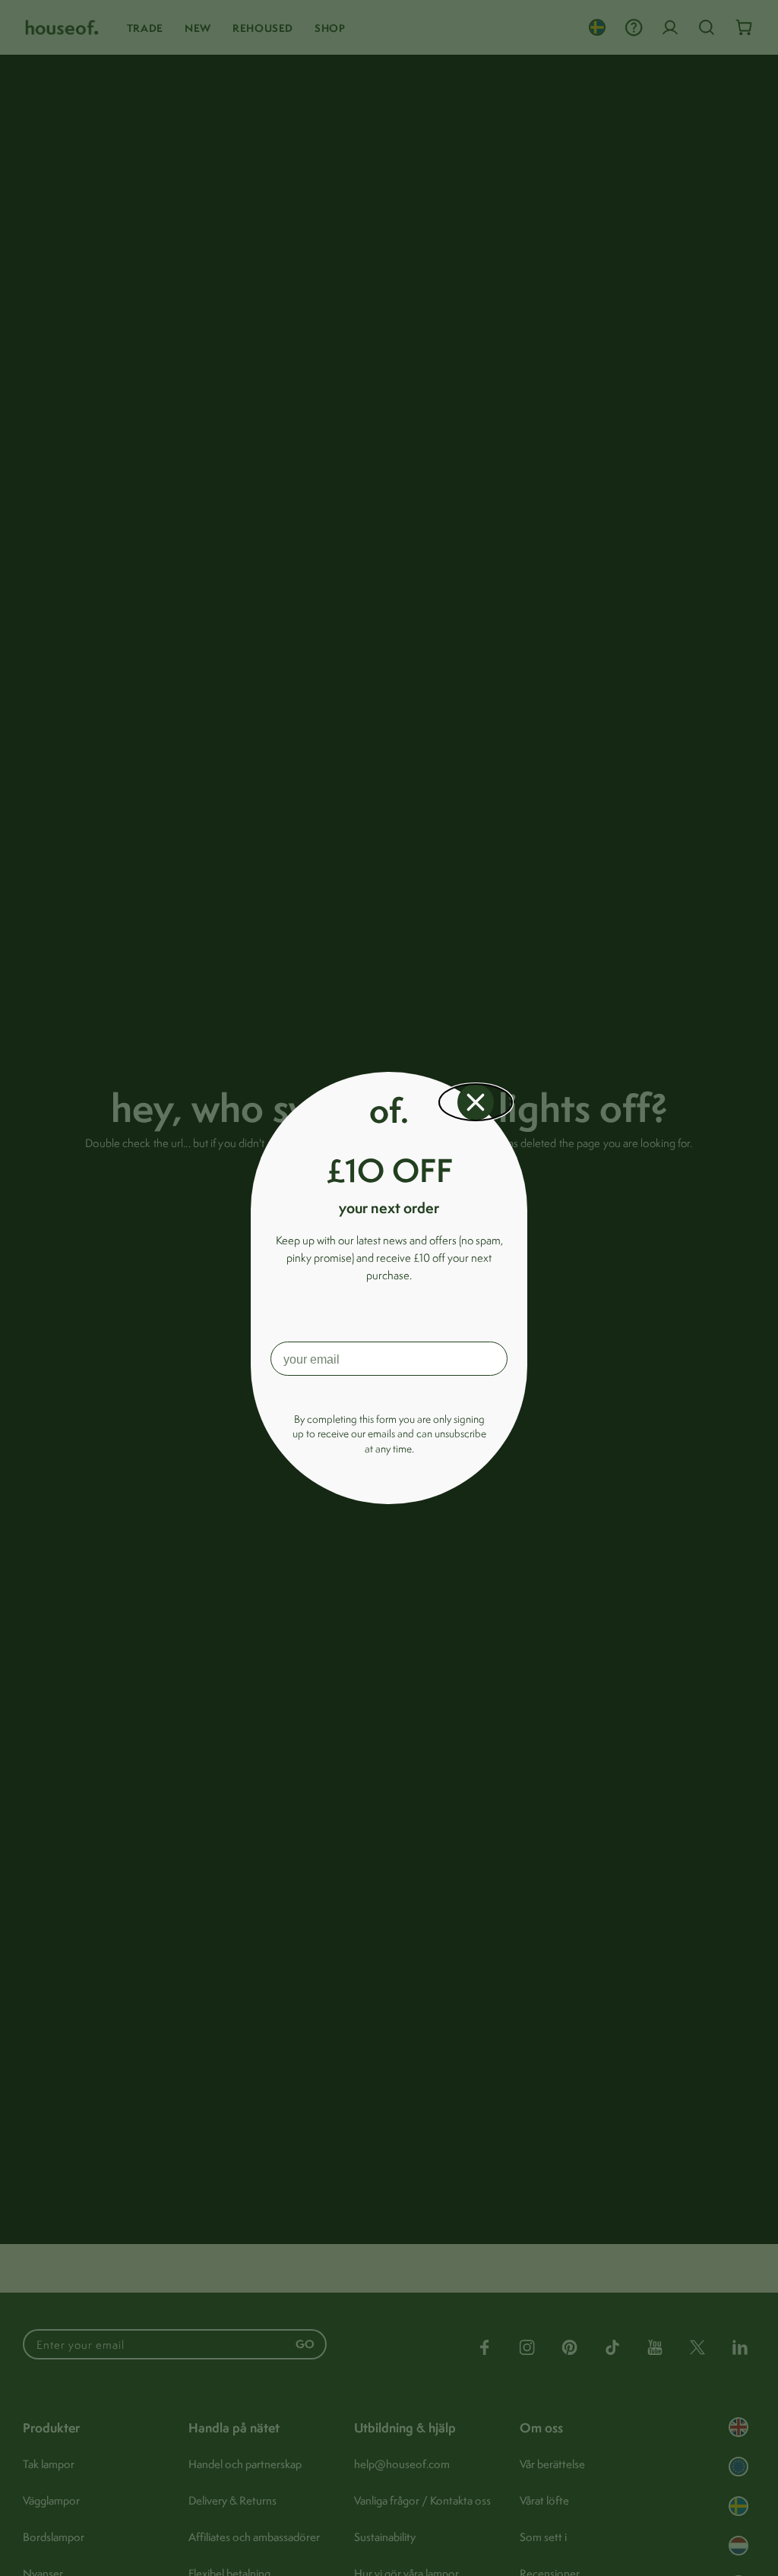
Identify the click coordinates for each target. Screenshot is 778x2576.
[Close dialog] (476, 1102)
